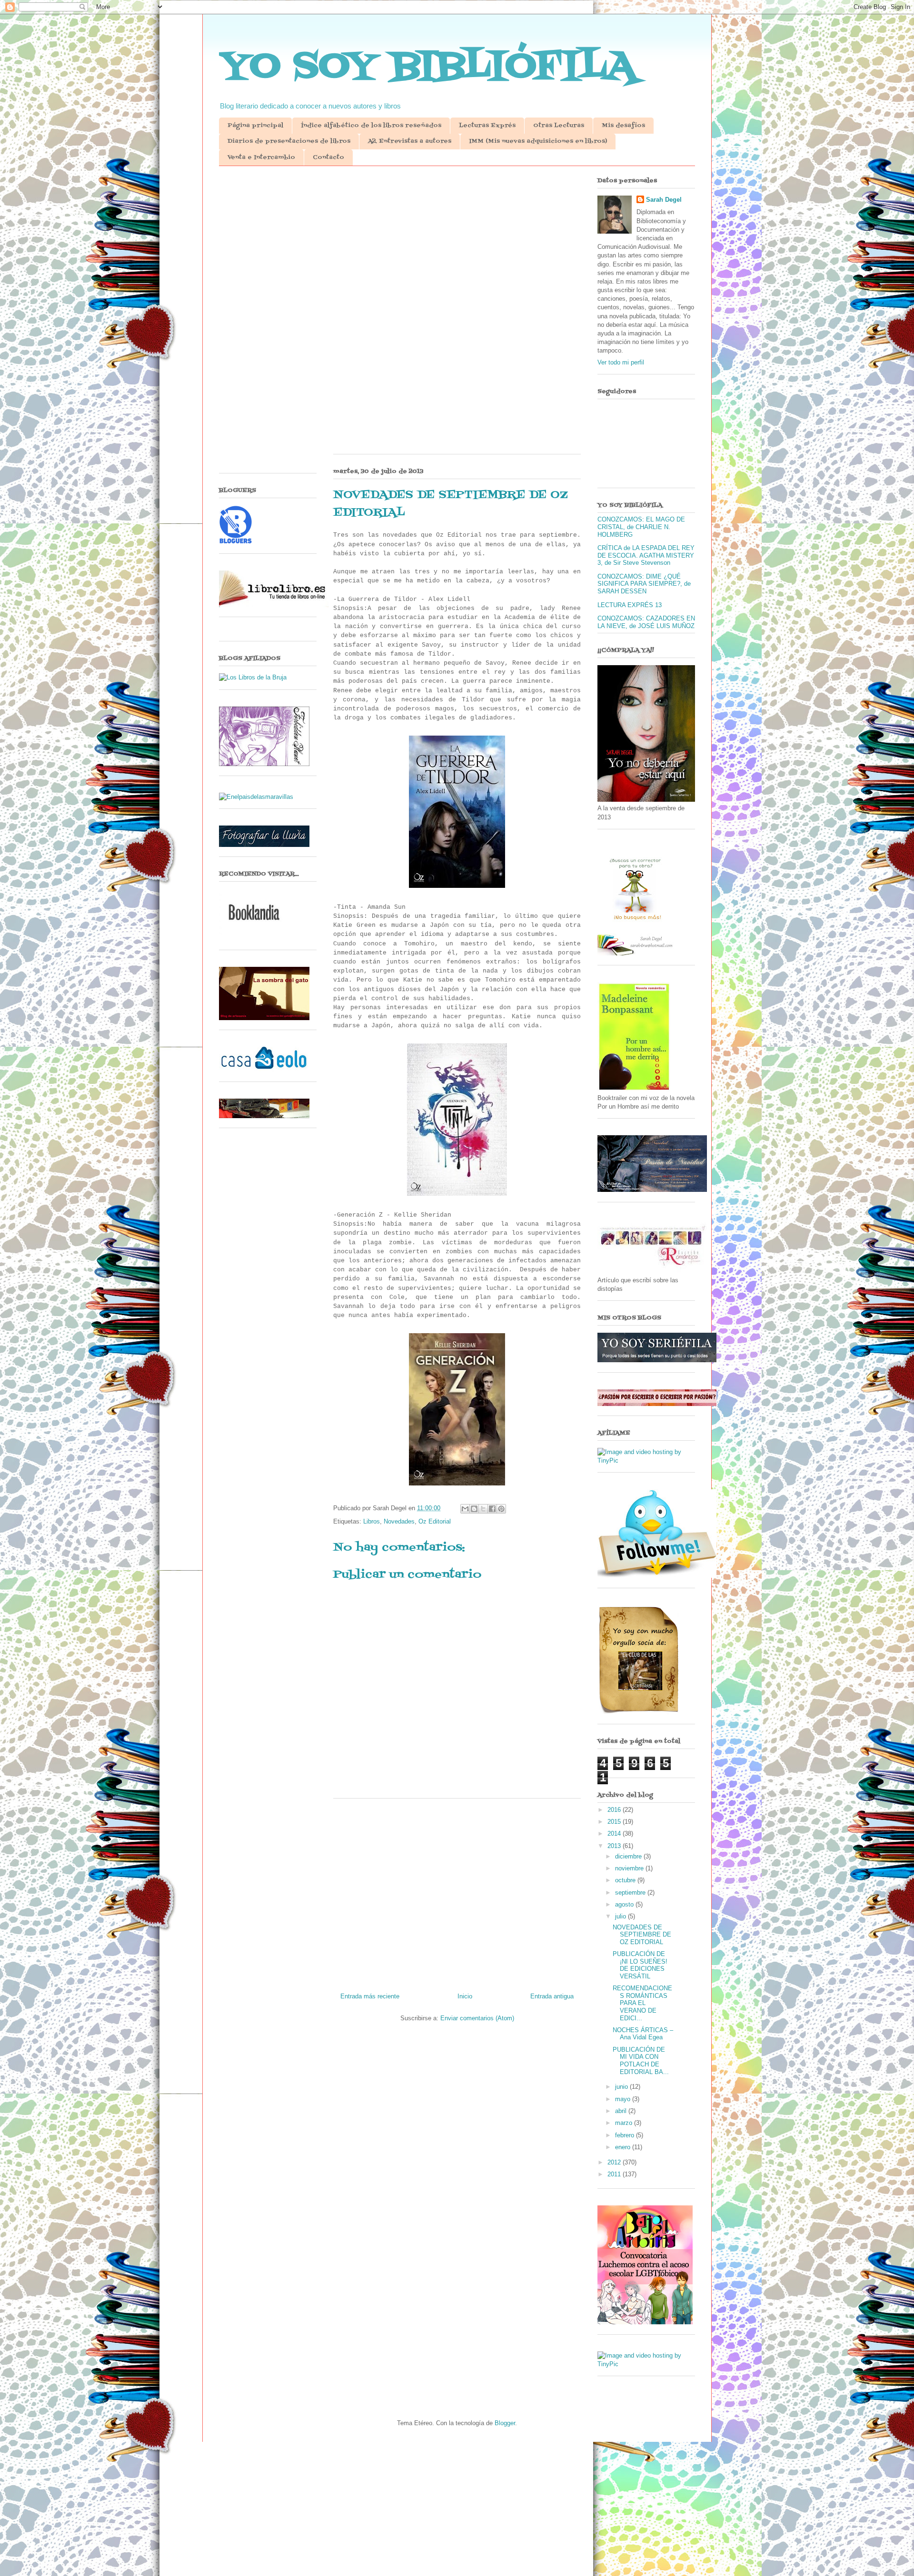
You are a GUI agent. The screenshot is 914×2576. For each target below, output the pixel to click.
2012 (615, 2162)
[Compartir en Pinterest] (501, 1509)
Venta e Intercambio (261, 157)
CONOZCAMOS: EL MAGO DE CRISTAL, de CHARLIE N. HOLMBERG (641, 527)
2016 (615, 1810)
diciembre (629, 1856)
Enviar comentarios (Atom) (477, 2018)
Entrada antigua (552, 1996)
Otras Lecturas (559, 126)
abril (622, 2111)
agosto (625, 1904)
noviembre (630, 1868)
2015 (615, 1822)
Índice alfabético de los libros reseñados (371, 126)
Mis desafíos (623, 126)
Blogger (505, 2423)
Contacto (328, 157)
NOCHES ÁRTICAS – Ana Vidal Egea (643, 2034)
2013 (615, 1846)
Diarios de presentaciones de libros (289, 141)
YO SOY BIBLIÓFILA (428, 67)
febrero (626, 2135)
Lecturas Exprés (487, 126)
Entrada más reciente (370, 1996)
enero (624, 2147)
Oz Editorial (435, 1521)
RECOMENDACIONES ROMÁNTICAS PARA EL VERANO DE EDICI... (642, 2003)
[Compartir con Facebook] (492, 1509)
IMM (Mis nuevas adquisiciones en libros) (538, 141)
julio (621, 1916)
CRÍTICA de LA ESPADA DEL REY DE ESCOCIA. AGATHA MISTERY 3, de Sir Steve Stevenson (646, 555)
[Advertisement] (457, 247)
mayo (624, 2099)
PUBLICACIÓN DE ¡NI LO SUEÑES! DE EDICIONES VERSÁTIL (640, 1965)
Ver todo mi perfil (621, 362)
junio (622, 2087)
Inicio (465, 1996)
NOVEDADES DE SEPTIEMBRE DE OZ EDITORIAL (642, 1935)
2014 (615, 1834)
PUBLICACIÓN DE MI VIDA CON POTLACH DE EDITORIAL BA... (641, 2061)
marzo (625, 2123)
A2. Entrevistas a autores (410, 141)
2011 (615, 2174)
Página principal (255, 126)
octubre (626, 1880)
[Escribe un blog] (474, 1509)
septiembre (631, 1893)
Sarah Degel (664, 200)
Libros (372, 1521)
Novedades (399, 1521)
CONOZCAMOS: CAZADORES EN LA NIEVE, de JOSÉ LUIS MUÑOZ (646, 622)
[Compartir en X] (483, 1509)
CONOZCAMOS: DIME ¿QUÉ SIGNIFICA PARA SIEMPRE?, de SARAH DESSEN (644, 584)
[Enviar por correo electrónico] (465, 1509)
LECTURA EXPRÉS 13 (630, 605)
